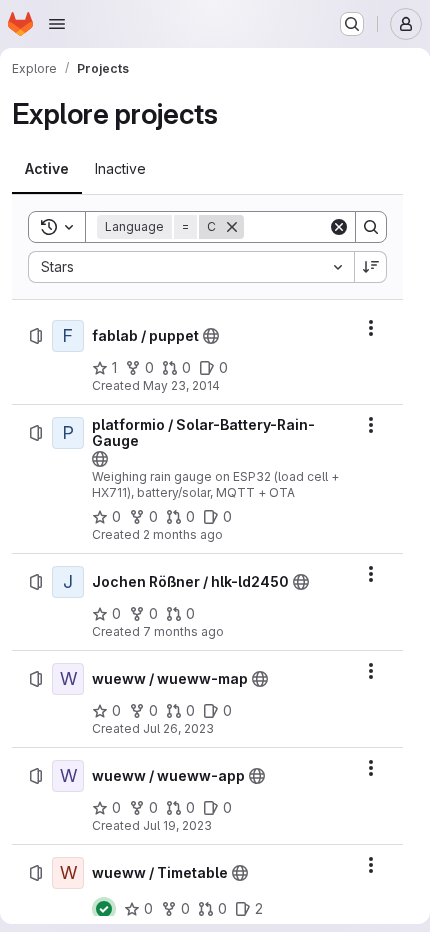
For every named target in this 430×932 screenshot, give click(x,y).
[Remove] (232, 227)
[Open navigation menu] (57, 24)
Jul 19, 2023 (177, 825)
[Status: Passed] (104, 909)
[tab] (47, 169)
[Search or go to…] (352, 24)
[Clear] (339, 227)
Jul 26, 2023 (178, 728)
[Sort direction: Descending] (371, 267)
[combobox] (191, 267)
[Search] (371, 227)
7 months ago (183, 631)
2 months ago (183, 534)
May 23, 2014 (181, 385)
